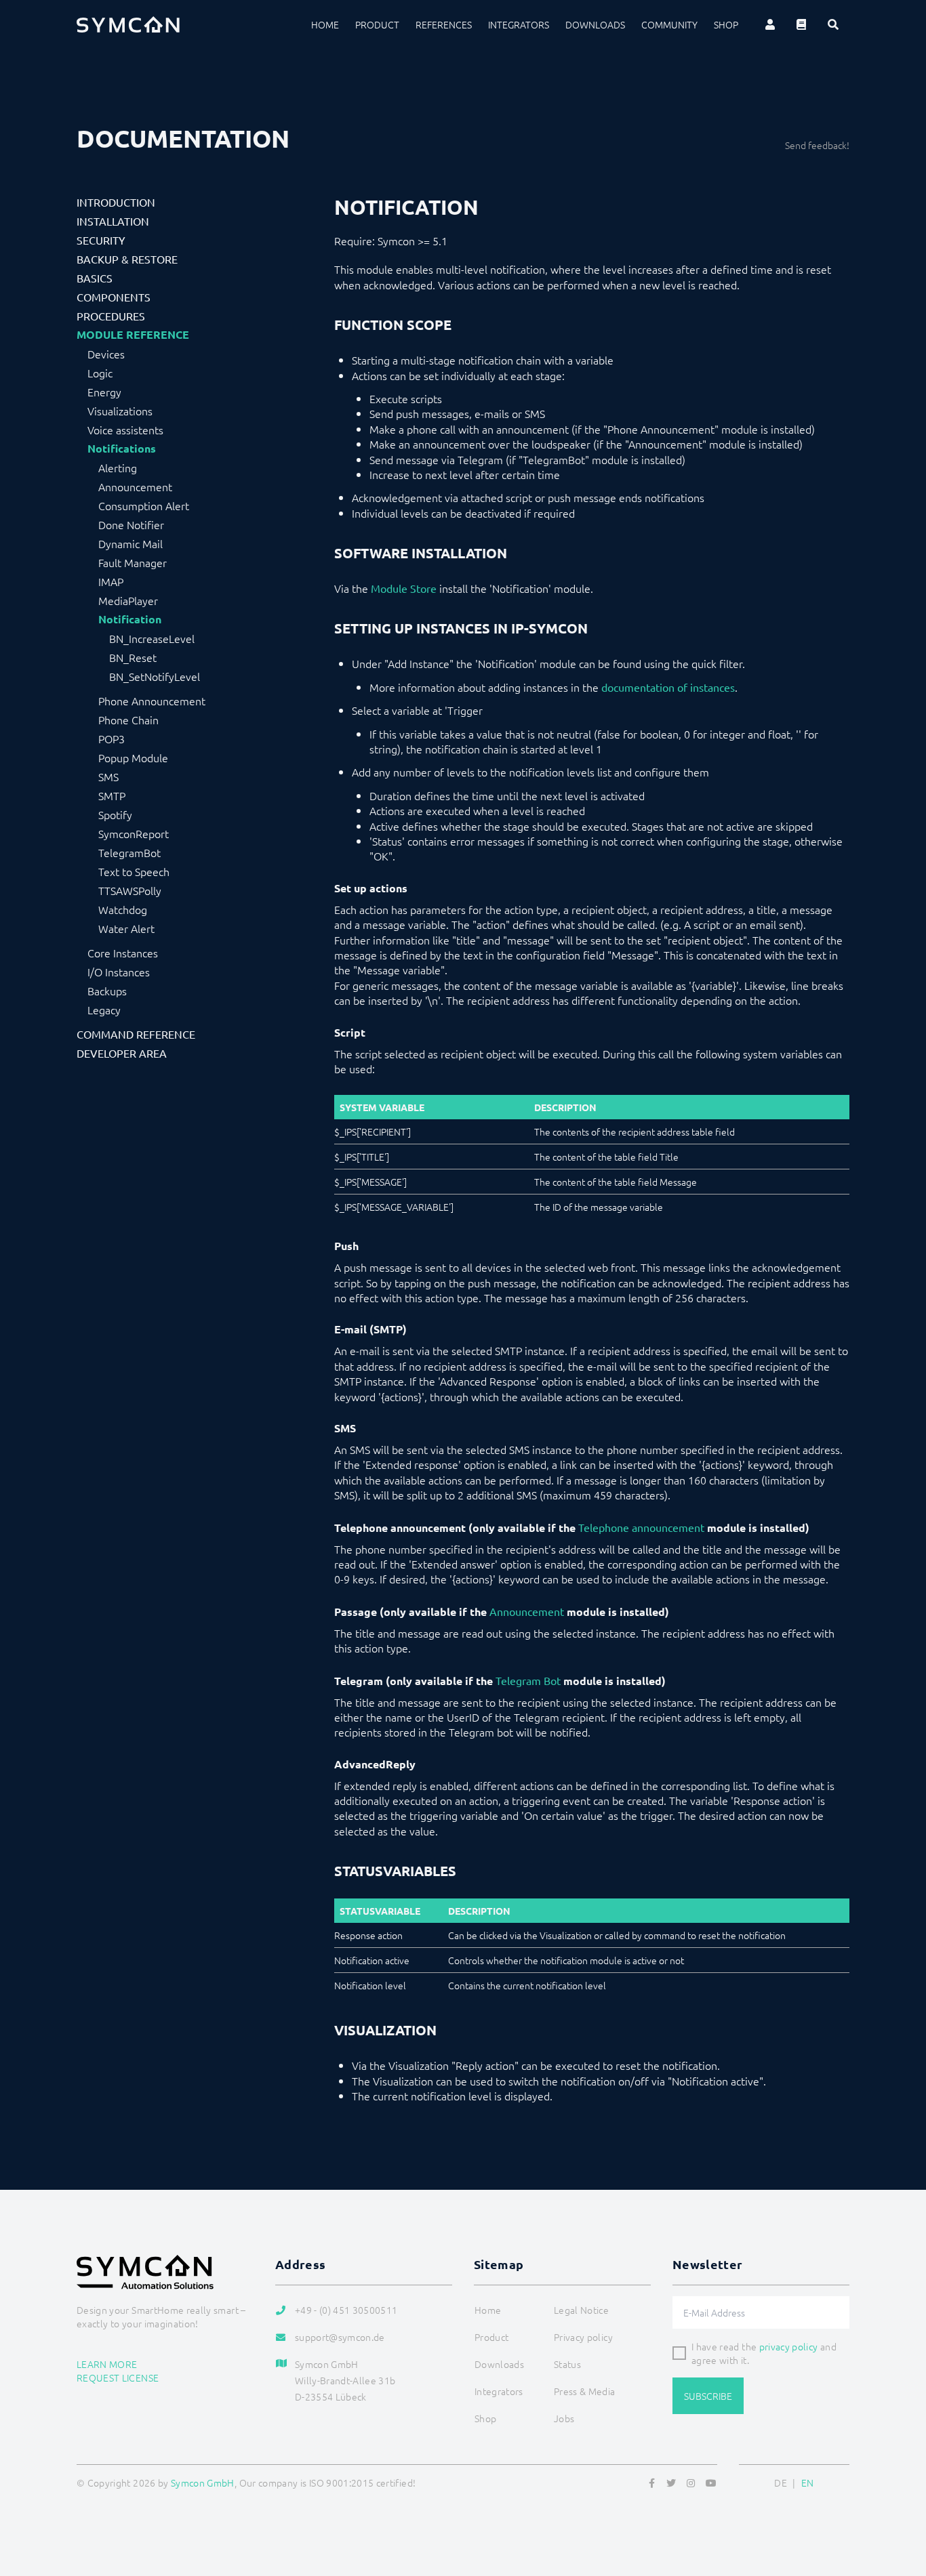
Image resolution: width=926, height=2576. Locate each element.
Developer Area (122, 1053)
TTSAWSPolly (130, 890)
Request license (118, 2377)
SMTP (112, 795)
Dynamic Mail (130, 543)
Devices (106, 354)
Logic (100, 373)
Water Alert (126, 928)
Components (114, 297)
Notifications (122, 449)
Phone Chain (128, 720)
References (444, 24)
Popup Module (133, 757)
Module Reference (133, 335)
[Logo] (128, 24)
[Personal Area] (770, 24)
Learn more (107, 2364)
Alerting (118, 468)
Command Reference (136, 1034)
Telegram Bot (528, 1680)
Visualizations (120, 411)
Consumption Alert (144, 505)
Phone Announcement (152, 701)
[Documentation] (801, 24)
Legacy (104, 1010)
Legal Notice (581, 2310)
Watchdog (123, 909)
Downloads (595, 24)
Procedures (111, 316)
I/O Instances (119, 972)
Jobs (564, 2418)
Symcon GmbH (203, 2482)
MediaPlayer (128, 600)
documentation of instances (668, 687)
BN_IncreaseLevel (152, 638)
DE (781, 2482)
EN (808, 2482)
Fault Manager (133, 562)
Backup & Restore (127, 259)
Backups (107, 991)
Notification (130, 619)
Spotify (115, 814)
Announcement (135, 486)
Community (669, 24)
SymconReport (134, 833)
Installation (113, 221)
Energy (104, 392)
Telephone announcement (641, 1527)
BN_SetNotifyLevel (155, 676)
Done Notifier (131, 524)
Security (101, 240)
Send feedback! (817, 145)
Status (567, 2364)
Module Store (404, 588)
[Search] (833, 24)
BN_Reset (133, 657)
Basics (95, 278)
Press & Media (585, 2391)
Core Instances (123, 953)
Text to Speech (134, 871)
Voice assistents (125, 430)
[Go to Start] (899, 2500)
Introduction (116, 202)
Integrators (519, 24)
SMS (108, 776)
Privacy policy (583, 2337)
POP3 (112, 739)
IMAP (111, 581)
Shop (726, 24)
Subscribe (708, 2396)
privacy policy (789, 2346)
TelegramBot (129, 852)
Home (325, 24)
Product (377, 24)
